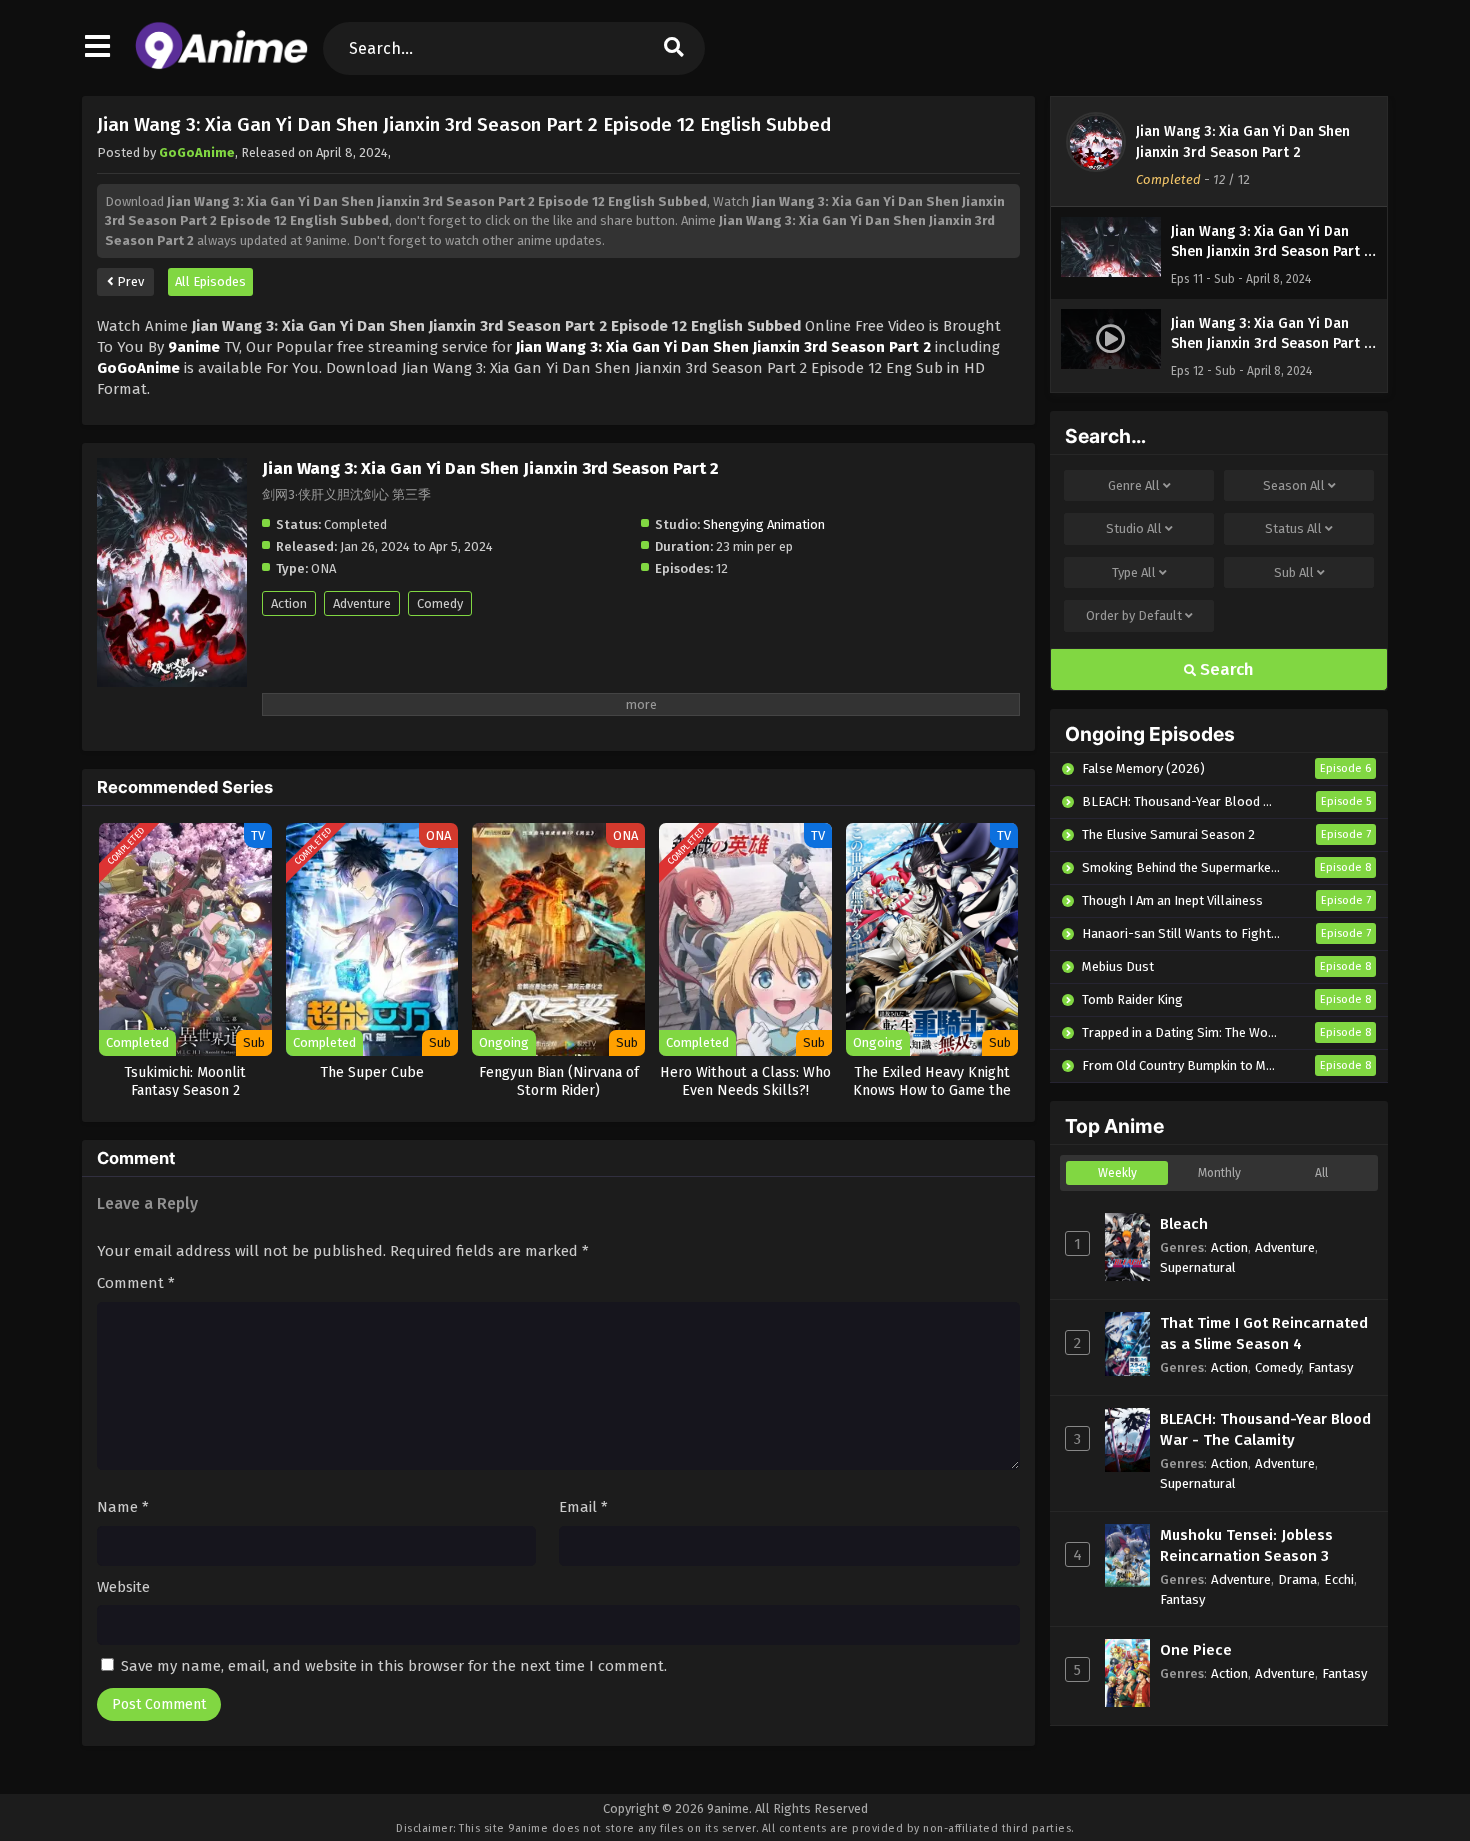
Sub (1294, 572)
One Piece (1196, 1650)
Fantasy (1330, 1367)
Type (1134, 572)
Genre (1134, 485)
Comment (136, 1283)
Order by (1134, 615)
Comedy (440, 603)
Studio (1134, 528)
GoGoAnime (197, 152)
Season (1294, 485)
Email (583, 1507)
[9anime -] (221, 65)
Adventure (362, 603)
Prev (129, 281)
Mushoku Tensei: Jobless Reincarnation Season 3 (1246, 1545)
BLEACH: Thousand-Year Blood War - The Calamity (1265, 1429)
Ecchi (1339, 1579)
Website (123, 1587)
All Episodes (210, 281)
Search (1225, 669)
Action (289, 603)
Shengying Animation (764, 524)
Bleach (1184, 1224)
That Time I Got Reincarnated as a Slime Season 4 (1264, 1333)
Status (1293, 528)
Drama (1297, 1579)
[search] (674, 48)
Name (123, 1507)
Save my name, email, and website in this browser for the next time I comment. (394, 1666)
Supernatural (1198, 1267)
